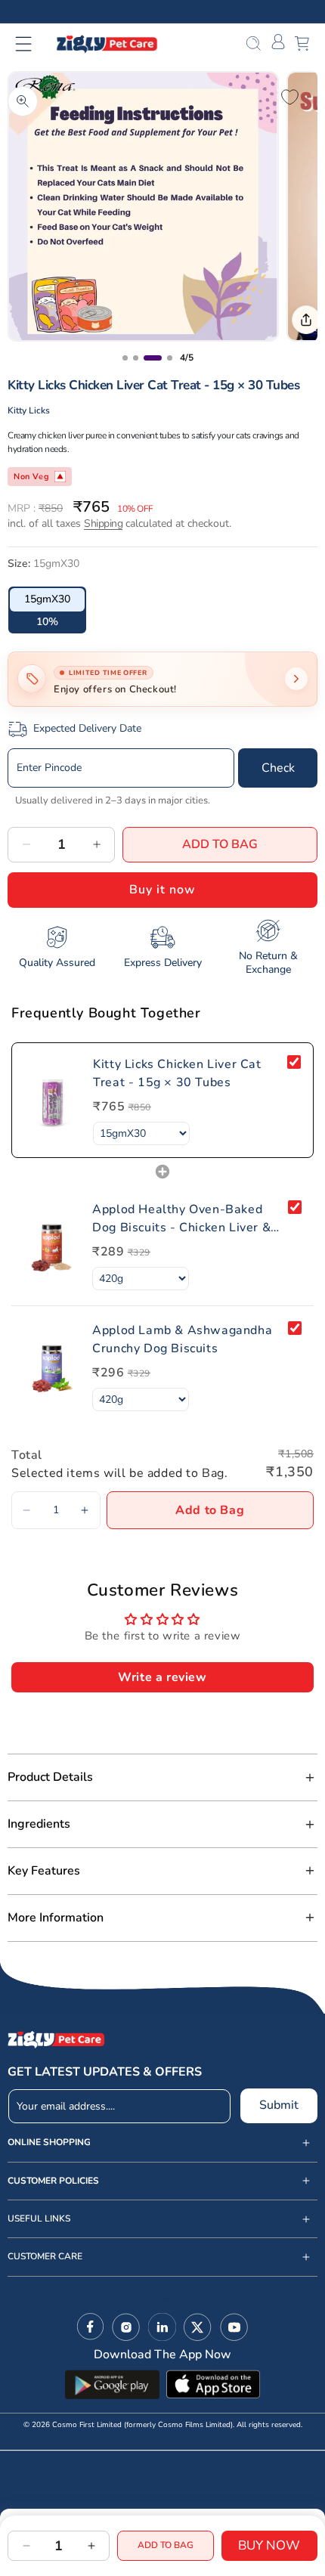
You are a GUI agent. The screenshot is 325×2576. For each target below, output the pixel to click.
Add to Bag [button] (210, 1510)
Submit (279, 2105)
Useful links (39, 2219)
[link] (53, 1100)
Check (278, 768)
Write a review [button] (162, 1677)
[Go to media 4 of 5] (153, 358)
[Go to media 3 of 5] (136, 358)
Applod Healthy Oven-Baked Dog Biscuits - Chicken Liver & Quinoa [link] (181, 1219)
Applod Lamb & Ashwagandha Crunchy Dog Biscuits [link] (182, 1339)
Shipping (103, 523)
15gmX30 (47, 599)
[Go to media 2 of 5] (125, 358)
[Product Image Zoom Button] (23, 101)
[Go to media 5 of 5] (170, 358)
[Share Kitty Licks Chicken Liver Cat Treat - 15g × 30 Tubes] (306, 320)
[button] (33, 44)
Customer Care (45, 2257)
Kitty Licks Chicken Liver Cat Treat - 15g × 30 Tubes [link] (177, 1073)
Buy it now (162, 890)
